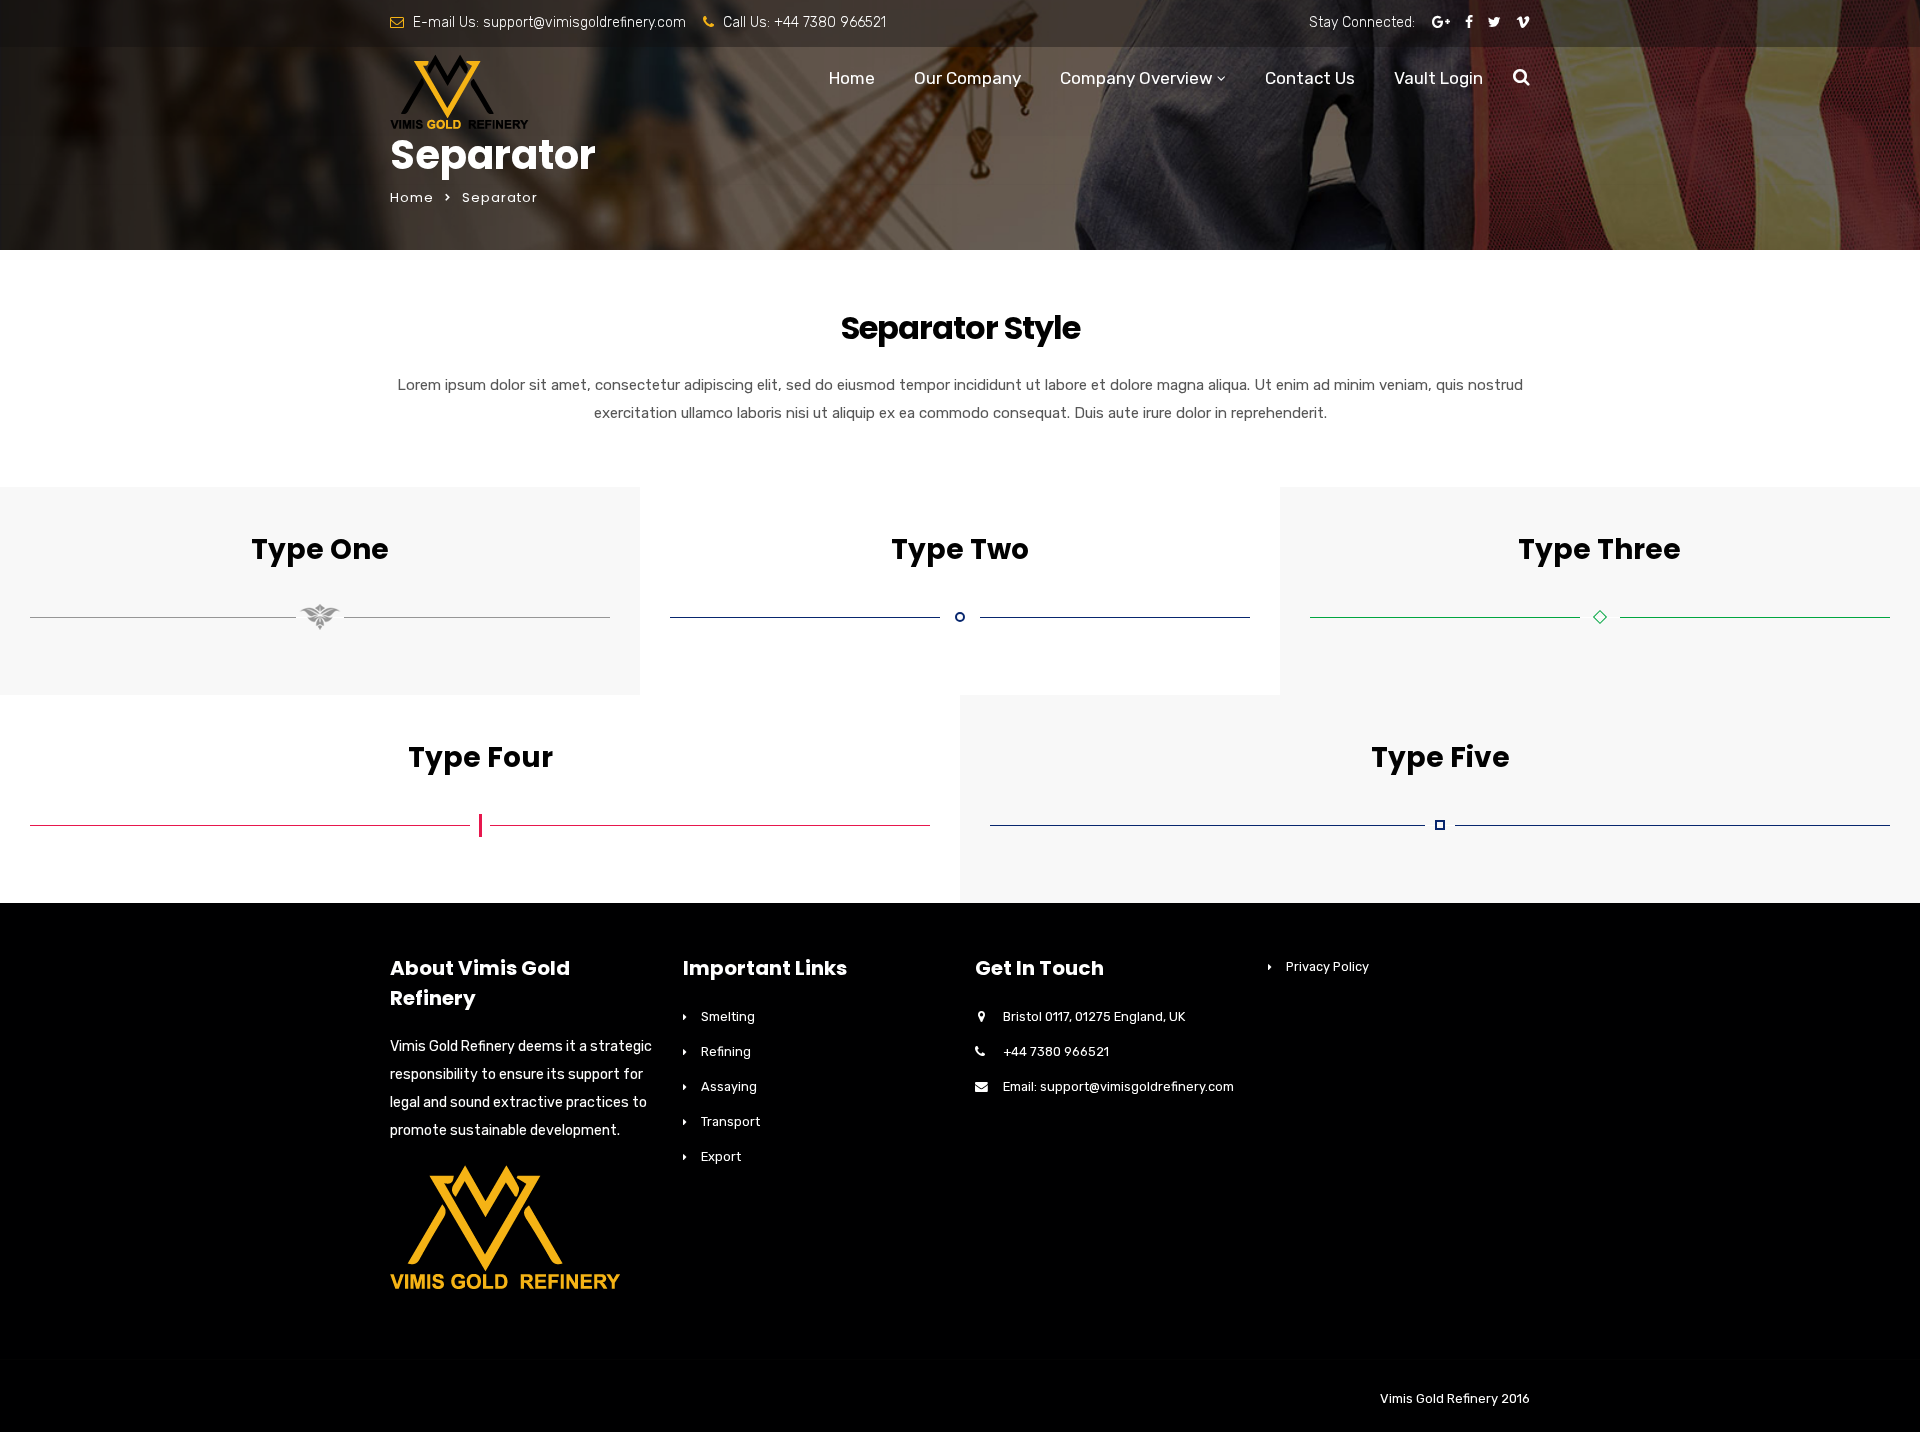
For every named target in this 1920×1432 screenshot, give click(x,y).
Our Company (967, 78)
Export (721, 1156)
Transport (730, 1121)
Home (852, 78)
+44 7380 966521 (830, 22)
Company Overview (1136, 78)
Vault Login (1438, 78)
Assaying (729, 1086)
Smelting (728, 1016)
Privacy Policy (1327, 966)
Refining (726, 1051)
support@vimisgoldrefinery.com (584, 22)
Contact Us (1310, 78)
